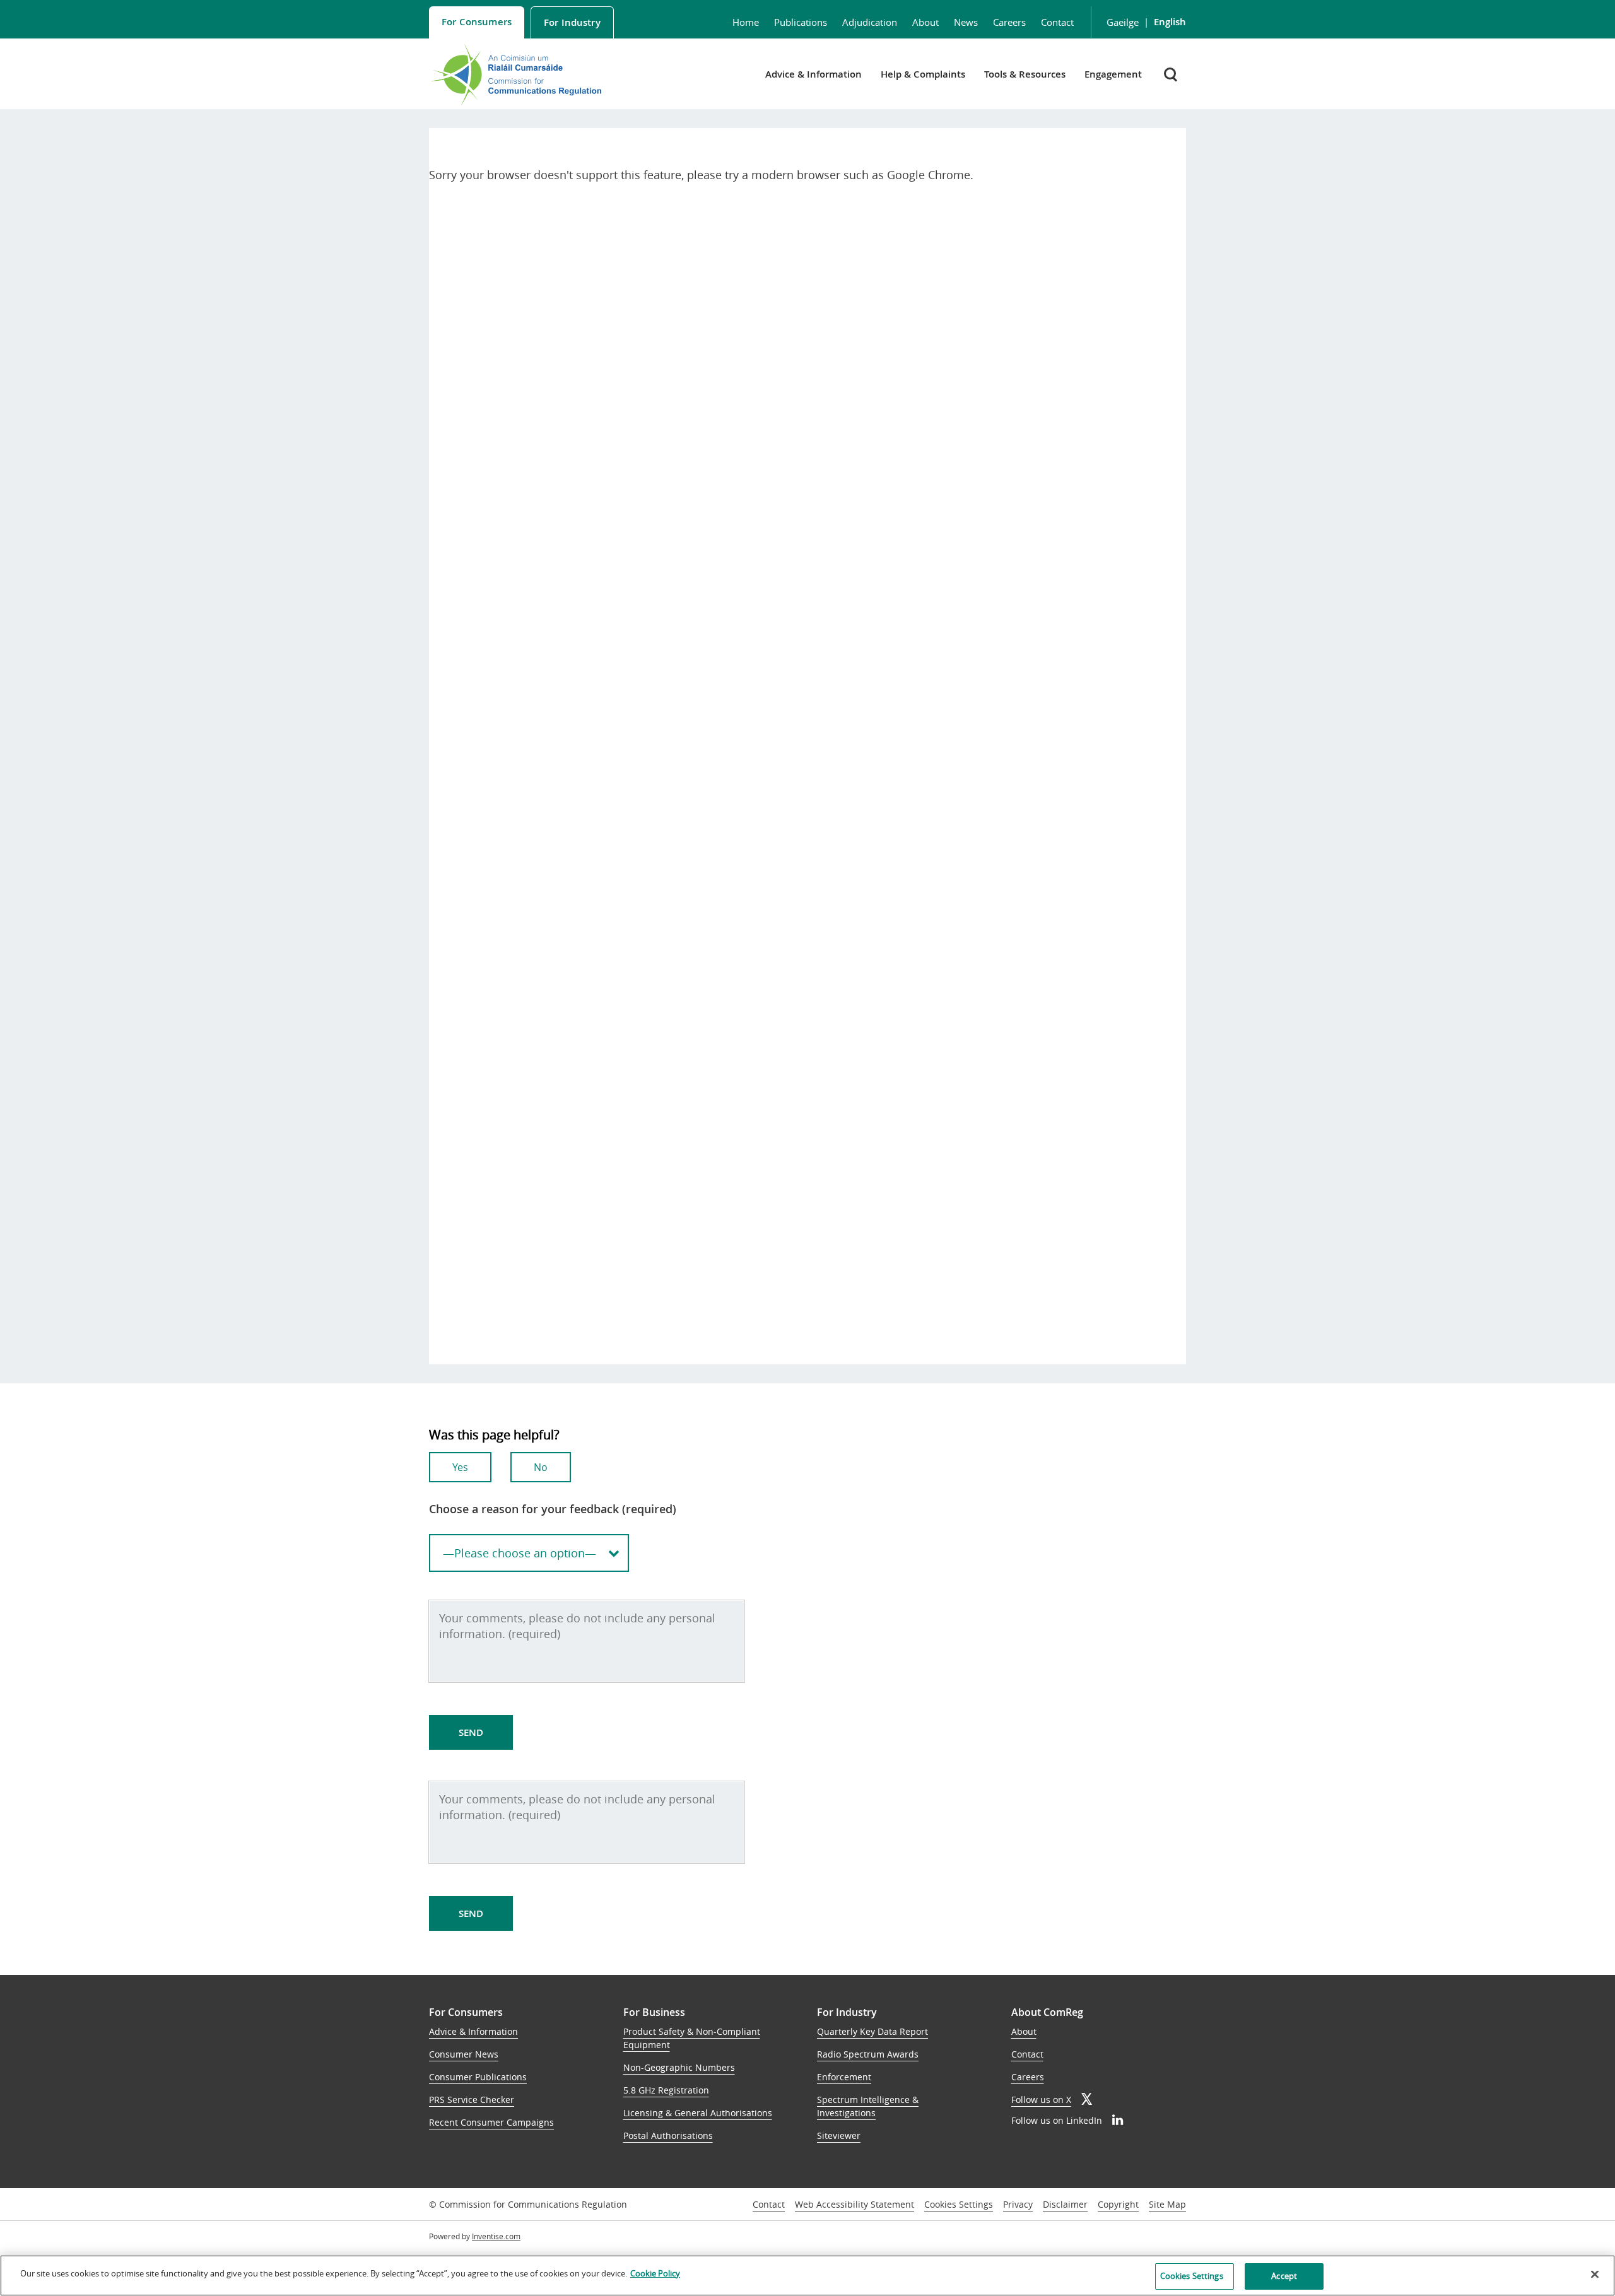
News (966, 22)
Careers (1009, 22)
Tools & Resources (1025, 74)
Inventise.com (496, 2236)
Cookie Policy (655, 2273)
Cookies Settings (959, 2205)
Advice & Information (813, 74)
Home (746, 22)
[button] (1172, 74)
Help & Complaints (923, 74)
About (925, 22)
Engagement (1113, 74)
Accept (1284, 2276)
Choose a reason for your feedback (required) (553, 1509)
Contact (1057, 22)
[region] (807, 2275)
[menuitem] (477, 22)
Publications (801, 22)
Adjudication (870, 22)
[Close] (1595, 2274)
